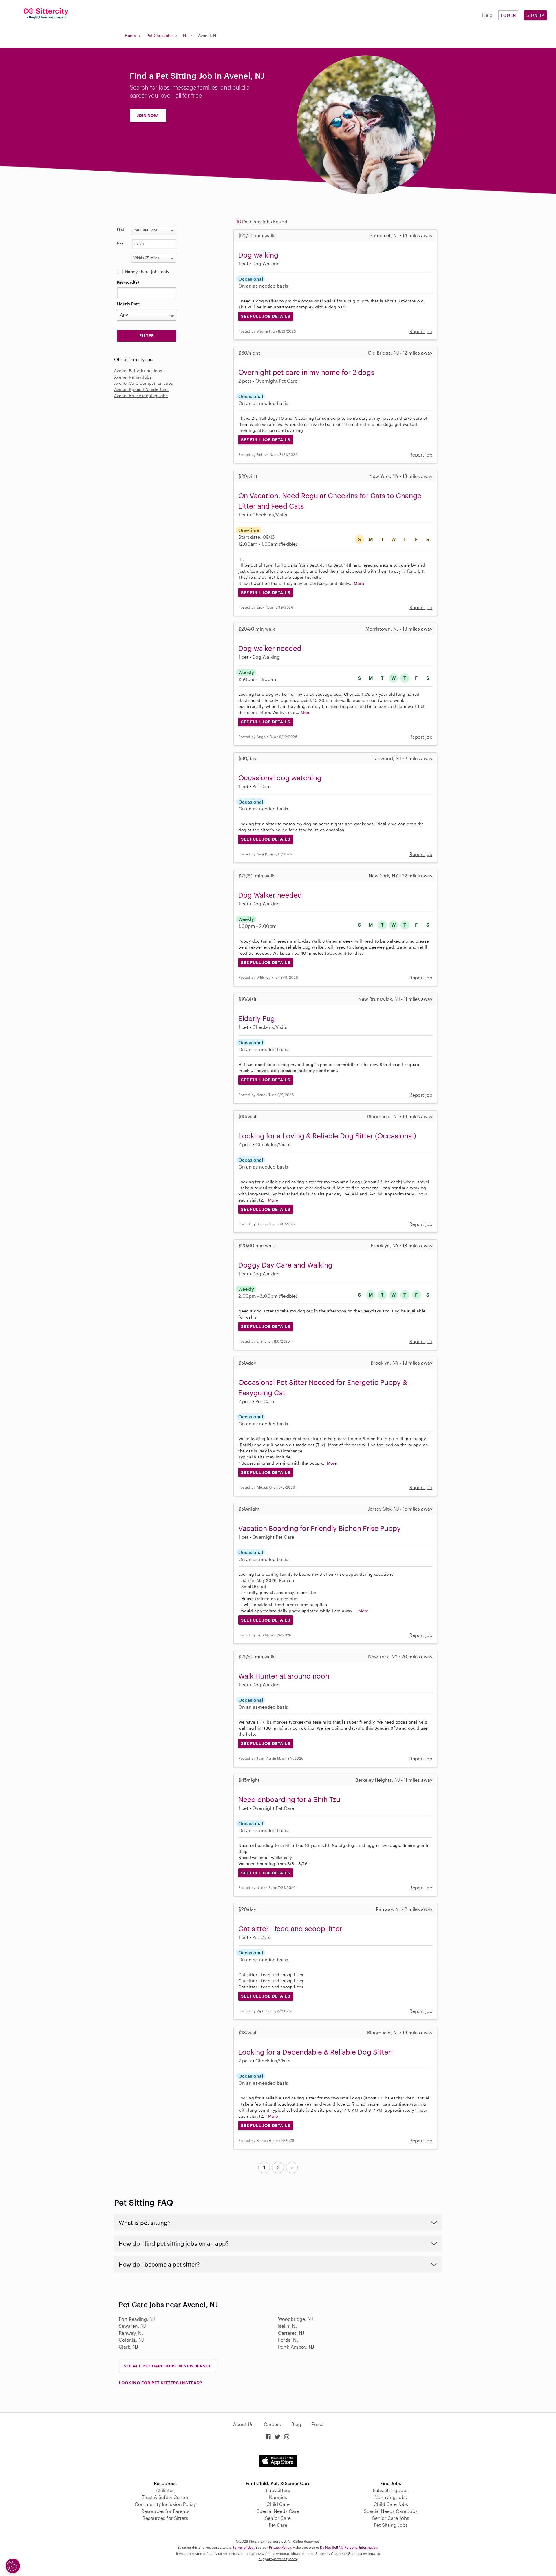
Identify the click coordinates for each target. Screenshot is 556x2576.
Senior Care (278, 2518)
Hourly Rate (128, 304)
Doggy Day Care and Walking (285, 1265)
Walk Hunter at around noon (284, 1676)
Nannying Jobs (391, 2497)
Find (121, 229)
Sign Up (535, 15)
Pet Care (278, 2525)
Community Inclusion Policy (165, 2504)
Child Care (278, 2504)
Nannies (278, 2497)
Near (121, 243)
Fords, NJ (288, 2340)
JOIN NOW (147, 115)
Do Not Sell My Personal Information (349, 2547)
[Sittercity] (46, 13)
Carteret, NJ (291, 2333)
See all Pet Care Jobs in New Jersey (167, 2366)
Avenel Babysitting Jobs (138, 371)
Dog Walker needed (270, 895)
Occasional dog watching (280, 778)
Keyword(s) (128, 282)
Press (317, 2424)
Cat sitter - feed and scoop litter (290, 1928)
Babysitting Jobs (391, 2490)
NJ (185, 35)
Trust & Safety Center (165, 2497)
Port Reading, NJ (137, 2319)
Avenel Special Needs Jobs (141, 389)
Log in (509, 15)
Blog (296, 2424)
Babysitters (278, 2490)
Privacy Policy (280, 2547)
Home (130, 35)
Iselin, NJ (288, 2326)
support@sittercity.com (278, 2559)
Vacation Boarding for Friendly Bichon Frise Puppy (320, 1528)
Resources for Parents (165, 2511)
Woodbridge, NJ (296, 2319)
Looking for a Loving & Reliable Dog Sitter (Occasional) (327, 1136)
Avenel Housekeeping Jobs (141, 396)
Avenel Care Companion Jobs (143, 383)
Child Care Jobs (391, 2504)
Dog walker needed (270, 648)
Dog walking (258, 255)
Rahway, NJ (131, 2333)
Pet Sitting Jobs (391, 2525)
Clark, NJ (128, 2347)
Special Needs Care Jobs (391, 2511)
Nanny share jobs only (147, 272)
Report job (421, 331)
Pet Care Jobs (160, 35)
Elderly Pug (257, 1018)
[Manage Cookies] (13, 2566)
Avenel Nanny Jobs (133, 377)
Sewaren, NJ (132, 2326)
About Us (243, 2424)
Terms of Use (243, 2547)
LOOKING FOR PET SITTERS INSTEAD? (160, 2383)
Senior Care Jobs (391, 2518)
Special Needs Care (278, 2511)
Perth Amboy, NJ (296, 2347)
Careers (272, 2424)
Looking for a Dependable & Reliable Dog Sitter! (316, 2052)
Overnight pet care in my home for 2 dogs (306, 372)
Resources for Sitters (165, 2518)
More (359, 583)
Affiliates (165, 2490)
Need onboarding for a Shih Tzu (289, 1799)
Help (487, 15)
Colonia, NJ (131, 2340)
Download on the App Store (278, 2461)
